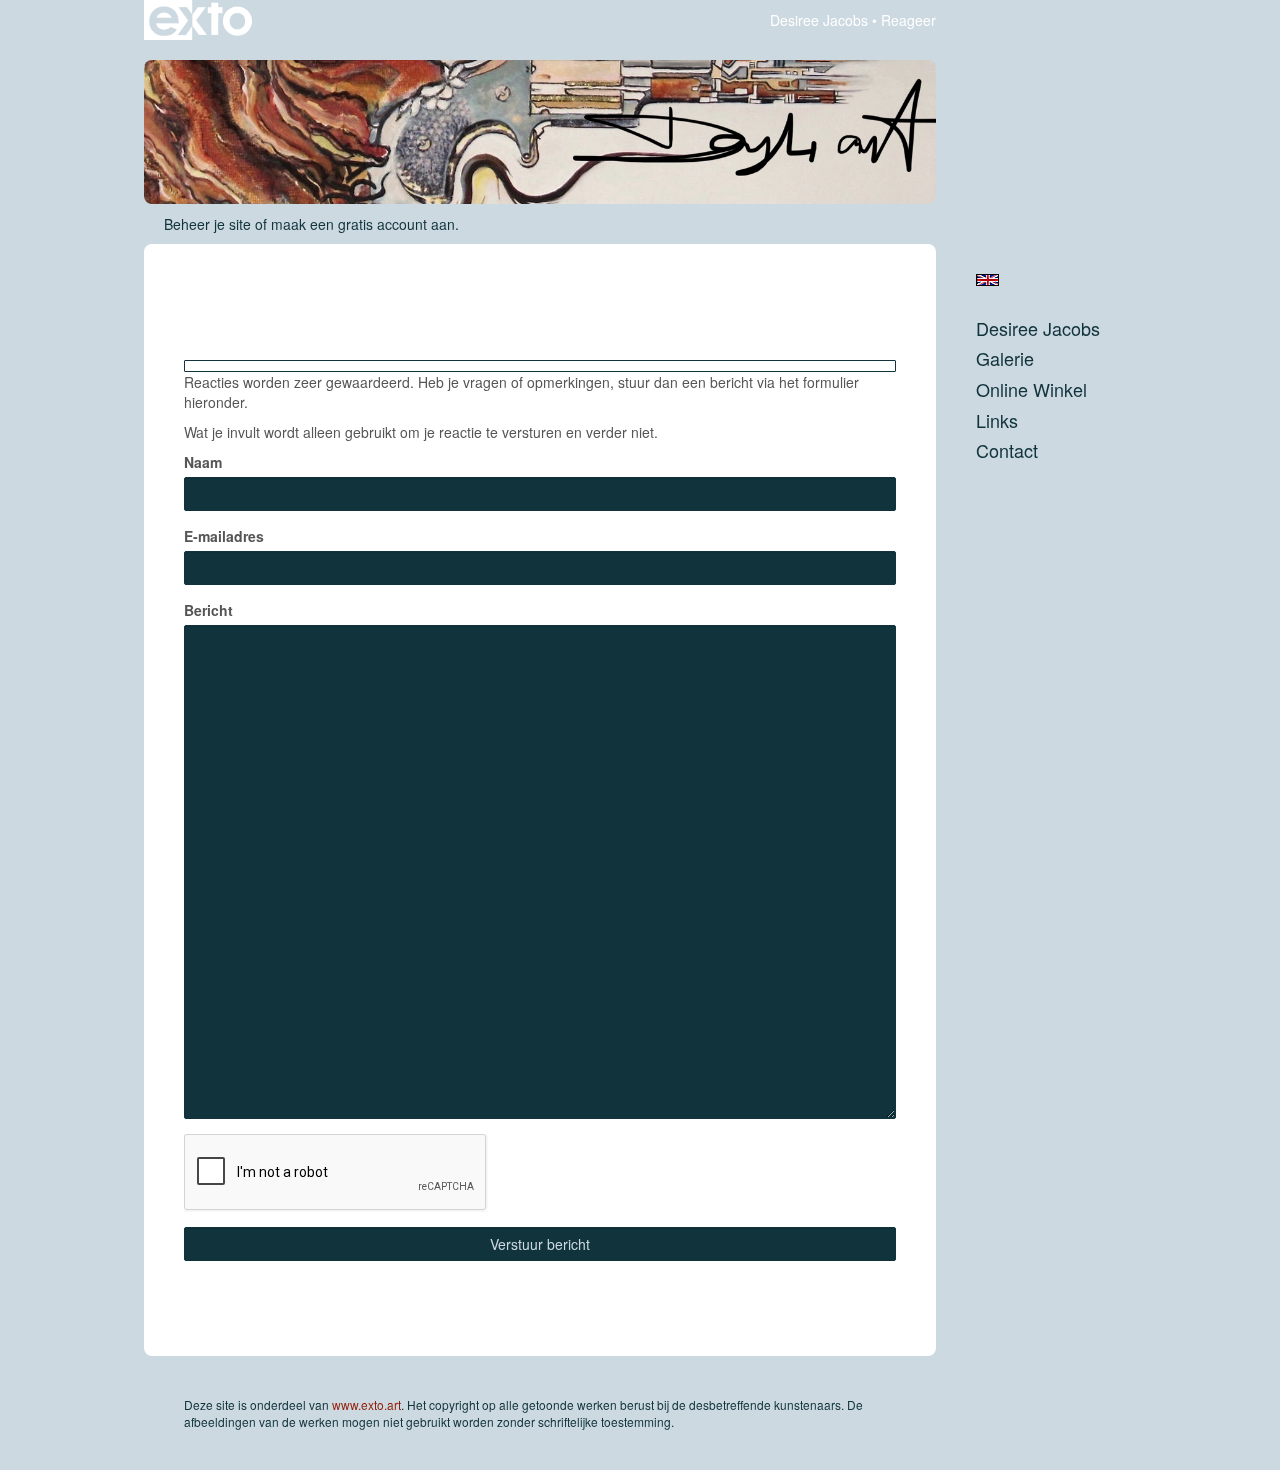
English (987, 280)
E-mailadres (224, 536)
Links (997, 420)
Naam (203, 462)
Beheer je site (207, 224)
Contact (1007, 450)
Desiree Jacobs (819, 20)
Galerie (1005, 358)
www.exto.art (366, 1404)
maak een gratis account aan (363, 224)
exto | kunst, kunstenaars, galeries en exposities (200, 20)
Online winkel (1031, 389)
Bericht (208, 610)
